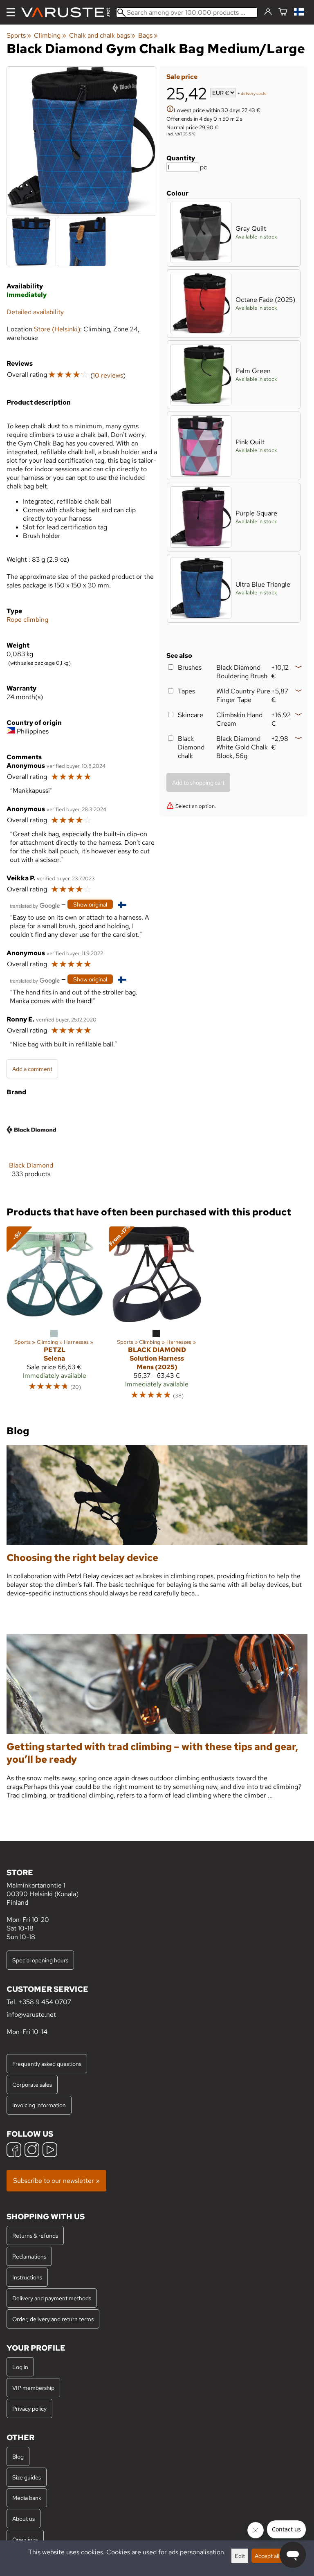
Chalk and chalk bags (102, 35)
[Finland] (301, 12)
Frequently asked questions (47, 2064)
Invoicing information (39, 2105)
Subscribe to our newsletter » (56, 2181)
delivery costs (254, 93)
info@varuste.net (31, 2015)
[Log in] (268, 12)
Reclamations (29, 2256)
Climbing (50, 35)
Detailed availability (35, 312)
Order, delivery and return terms (53, 2319)
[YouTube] (50, 2151)
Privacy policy (29, 2408)
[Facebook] (14, 2151)
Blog (18, 2456)
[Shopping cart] (283, 12)
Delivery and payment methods (52, 2298)
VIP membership (33, 2388)
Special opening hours (40, 1960)
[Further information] (170, 110)
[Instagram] (32, 2151)
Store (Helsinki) (57, 329)
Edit (240, 2556)
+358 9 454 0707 (45, 2002)
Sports (19, 35)
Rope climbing (27, 620)
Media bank (27, 2498)
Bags (148, 35)
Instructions (27, 2277)
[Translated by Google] (35, 905)
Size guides (27, 2477)
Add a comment (32, 1069)
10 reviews (108, 375)
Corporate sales (32, 2084)
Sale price (182, 77)
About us (24, 2519)
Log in (20, 2367)
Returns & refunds (35, 2235)
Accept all (267, 2556)
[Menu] (11, 12)
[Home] (69, 12)
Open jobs (25, 2539)
